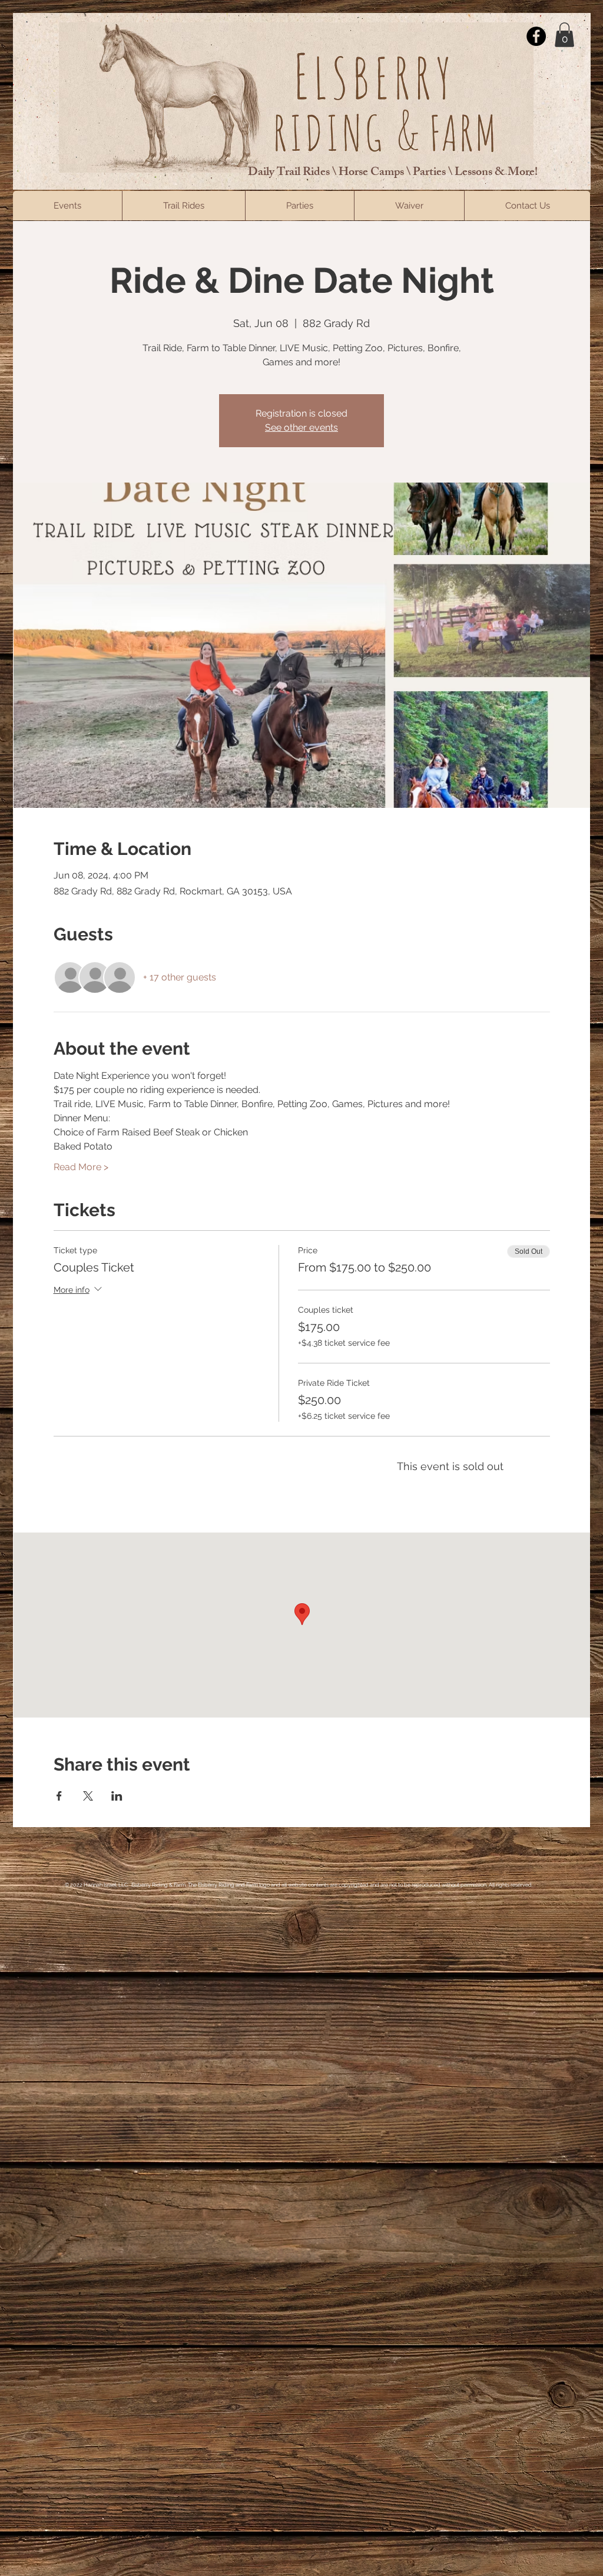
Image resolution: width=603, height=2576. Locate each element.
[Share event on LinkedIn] (117, 1796)
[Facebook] (536, 36)
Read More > (81, 1167)
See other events (301, 427)
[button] (564, 35)
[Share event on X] (88, 1796)
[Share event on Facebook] (59, 1796)
